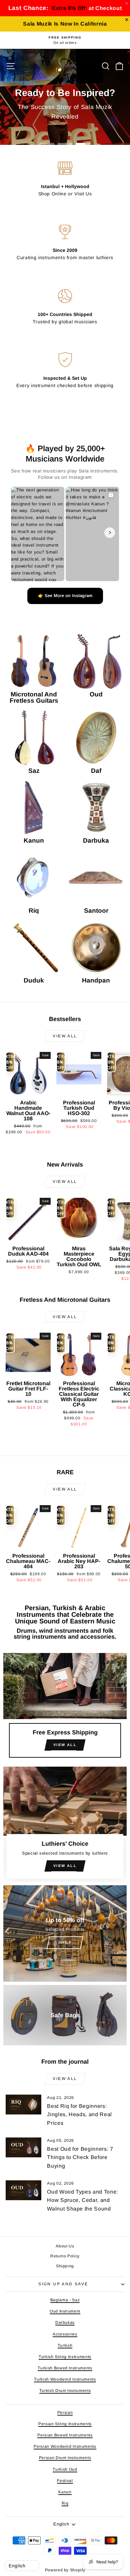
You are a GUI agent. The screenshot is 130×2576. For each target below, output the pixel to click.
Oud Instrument (65, 2311)
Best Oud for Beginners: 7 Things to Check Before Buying (80, 2157)
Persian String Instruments (65, 2424)
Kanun (65, 2492)
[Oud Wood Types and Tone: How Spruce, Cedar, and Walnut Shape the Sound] (23, 2190)
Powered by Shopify (65, 2570)
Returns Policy (65, 2256)
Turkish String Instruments (65, 2357)
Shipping (65, 2266)
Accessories (65, 2334)
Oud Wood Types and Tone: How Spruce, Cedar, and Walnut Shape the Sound (82, 2200)
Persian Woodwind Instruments (65, 2446)
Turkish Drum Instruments (65, 2391)
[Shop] (65, 1933)
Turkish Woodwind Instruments (65, 2379)
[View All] (65, 1708)
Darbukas (65, 2322)
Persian (65, 2413)
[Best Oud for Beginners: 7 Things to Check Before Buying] (23, 2147)
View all (65, 1036)
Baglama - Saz (65, 2300)
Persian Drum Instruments (65, 2458)
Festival (65, 2481)
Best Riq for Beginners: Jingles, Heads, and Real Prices (79, 2114)
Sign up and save (63, 2284)
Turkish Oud (65, 2469)
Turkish (65, 2345)
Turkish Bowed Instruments (65, 2368)
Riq (65, 2503)
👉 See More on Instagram (65, 596)
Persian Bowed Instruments (65, 2435)
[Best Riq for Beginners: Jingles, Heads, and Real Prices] (23, 2105)
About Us (65, 2246)
